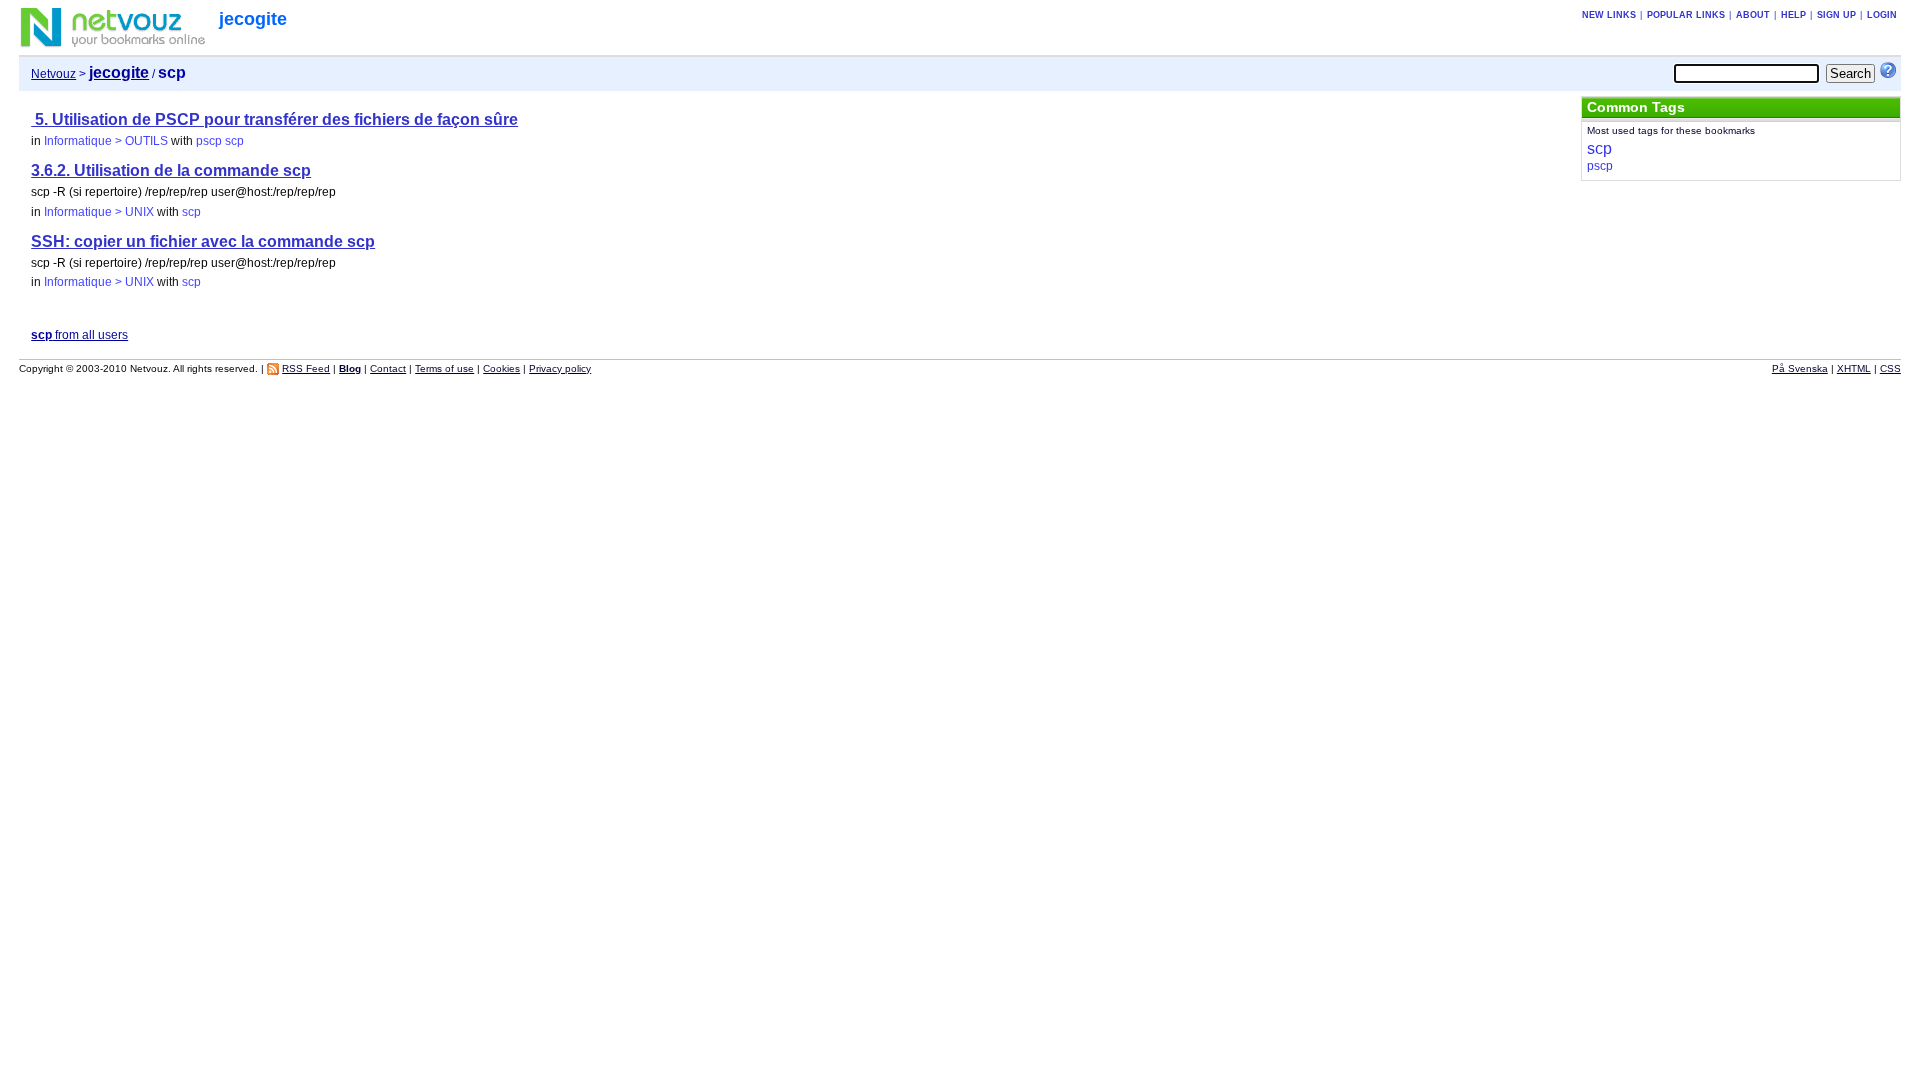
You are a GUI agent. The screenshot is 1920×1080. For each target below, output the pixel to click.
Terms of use (444, 368)
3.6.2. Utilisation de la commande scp (171, 170)
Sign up (1836, 15)
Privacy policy (560, 368)
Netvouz (53, 74)
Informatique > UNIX (99, 212)
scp (234, 141)
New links (1609, 15)
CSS (1890, 368)
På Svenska (1800, 368)
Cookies (501, 368)
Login (1882, 15)
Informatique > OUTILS (106, 141)
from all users (79, 335)
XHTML (1854, 368)
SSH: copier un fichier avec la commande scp (203, 241)
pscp (209, 141)
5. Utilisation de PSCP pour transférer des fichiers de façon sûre (274, 119)
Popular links (1686, 15)
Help (1793, 15)
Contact (388, 368)
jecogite (253, 19)
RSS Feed (306, 368)
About (1753, 15)
